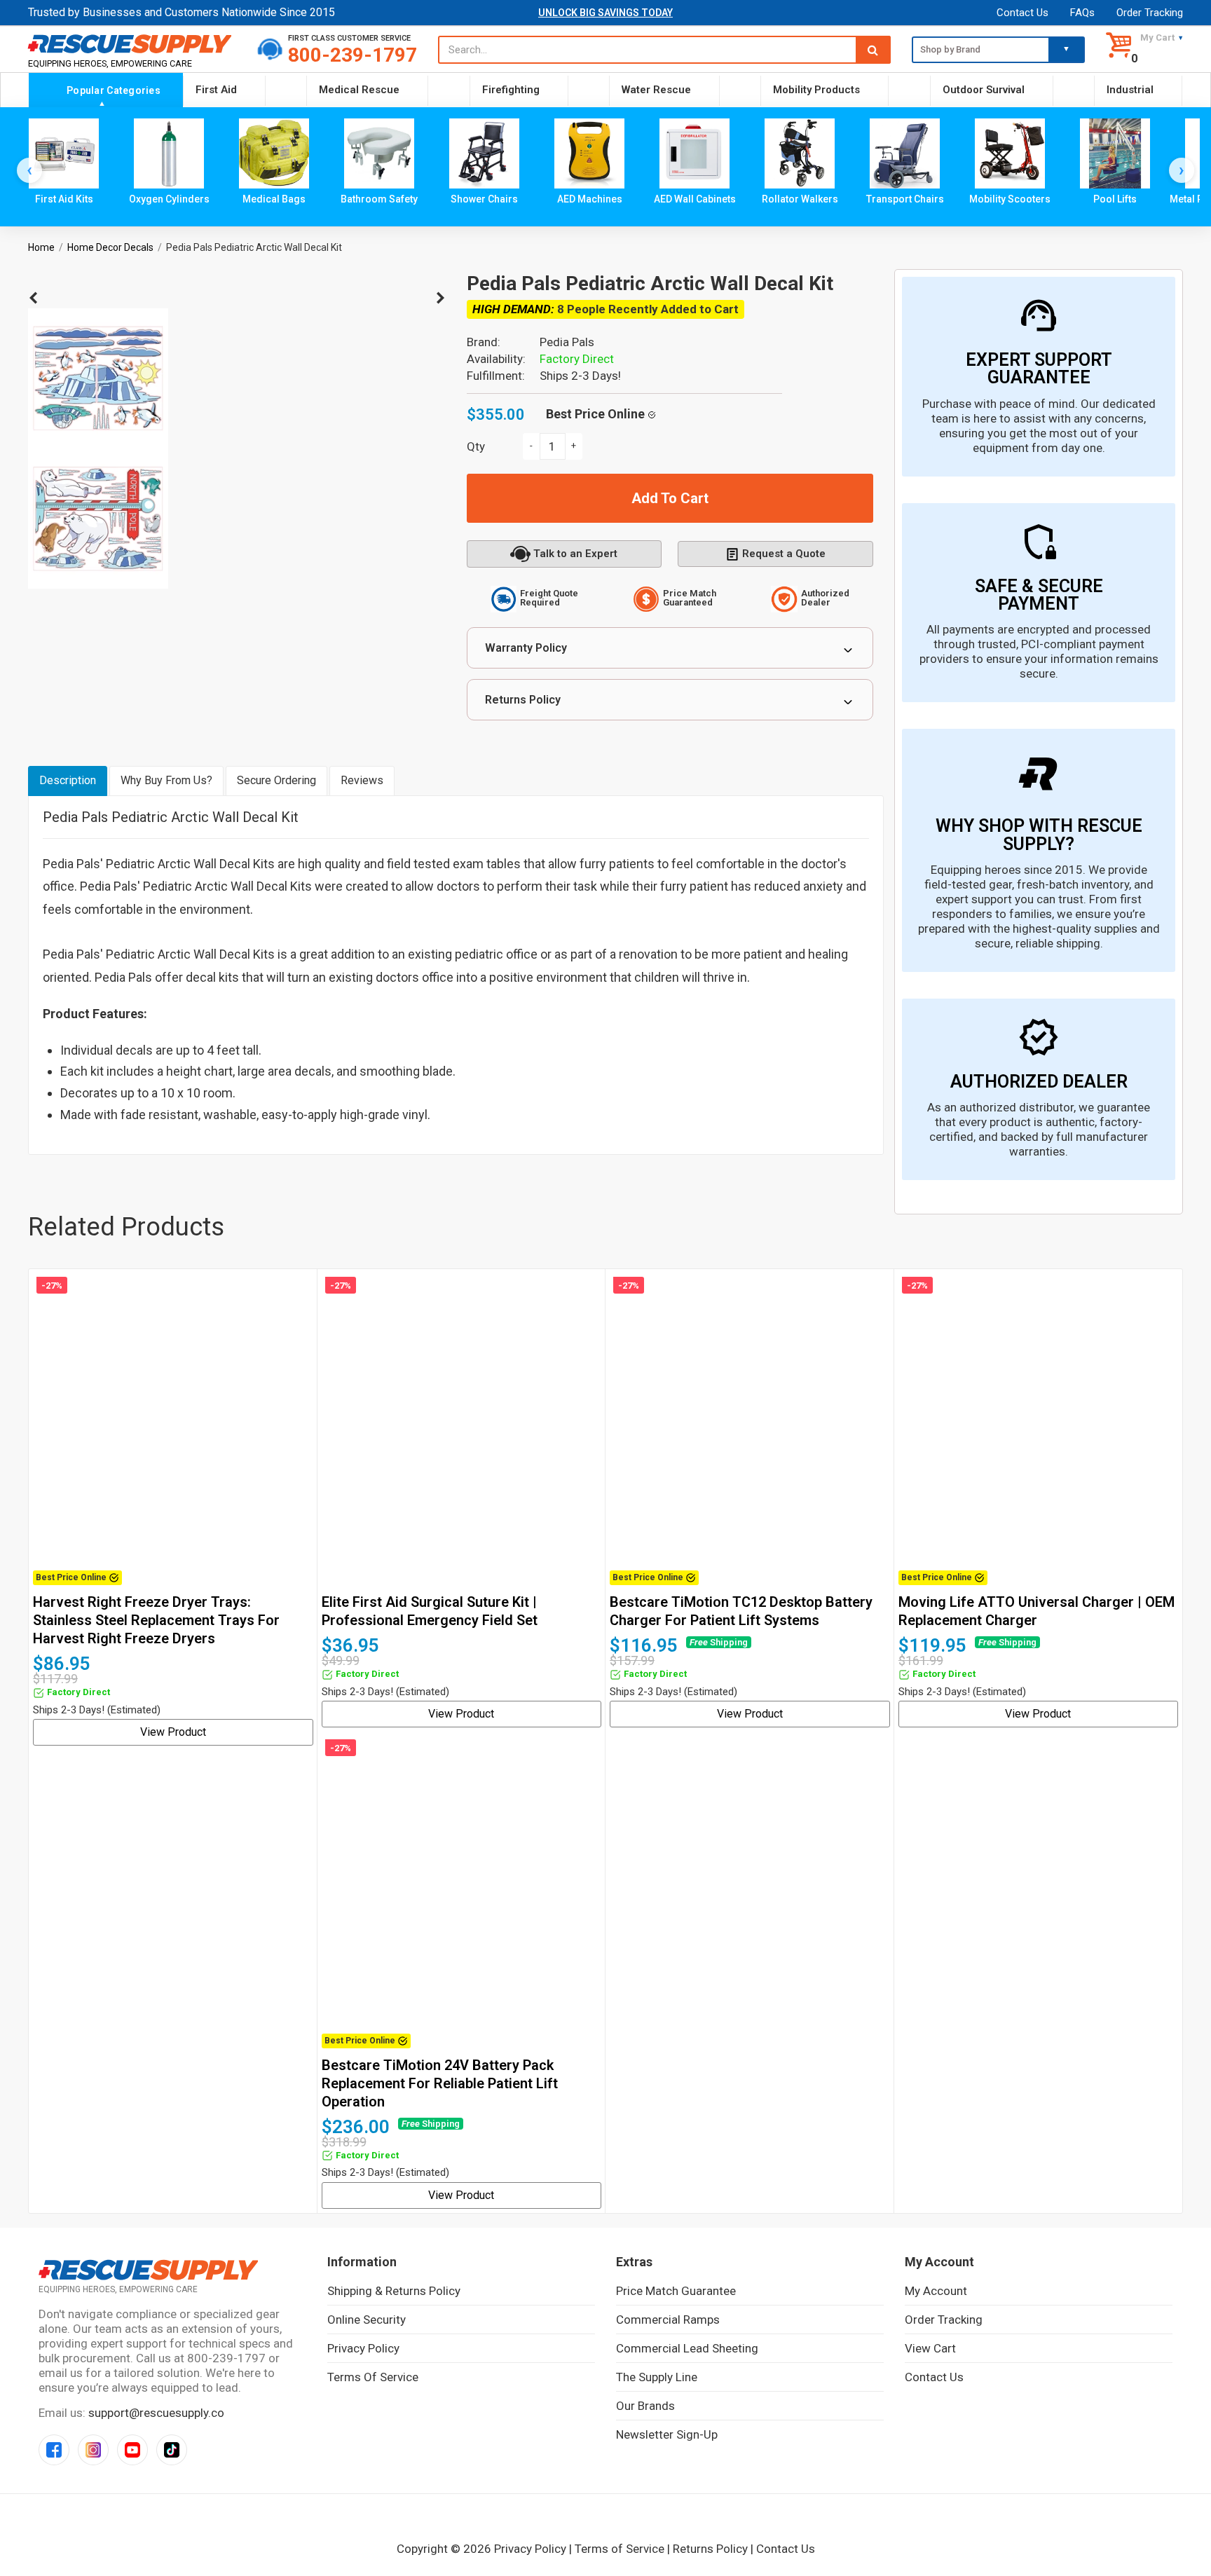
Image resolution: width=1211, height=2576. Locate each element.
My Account (936, 2291)
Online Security (367, 2320)
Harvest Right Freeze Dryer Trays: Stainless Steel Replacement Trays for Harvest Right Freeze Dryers (156, 1620)
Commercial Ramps (668, 2320)
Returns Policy (523, 700)
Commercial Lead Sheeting (687, 2348)
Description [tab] (68, 780)
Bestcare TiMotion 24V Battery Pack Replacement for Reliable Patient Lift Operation (440, 2083)
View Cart (930, 2348)
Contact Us (1022, 13)
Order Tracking (1150, 13)
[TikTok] (172, 2450)
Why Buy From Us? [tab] (166, 780)
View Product (173, 1732)
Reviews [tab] (362, 780)
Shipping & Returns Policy (394, 2291)
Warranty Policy (526, 648)
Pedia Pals (567, 342)
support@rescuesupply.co (156, 2413)
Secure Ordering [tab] (276, 780)
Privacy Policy (363, 2348)
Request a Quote (784, 554)
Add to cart (670, 498)
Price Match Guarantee (676, 2291)
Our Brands (645, 2406)
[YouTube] (132, 2450)
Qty (476, 446)
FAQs (1082, 13)
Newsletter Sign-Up (667, 2434)
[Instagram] (93, 2450)
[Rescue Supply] (132, 43)
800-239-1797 (353, 55)
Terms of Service (373, 2377)
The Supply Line (657, 2377)
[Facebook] (54, 2450)
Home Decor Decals (110, 247)
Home (41, 247)
